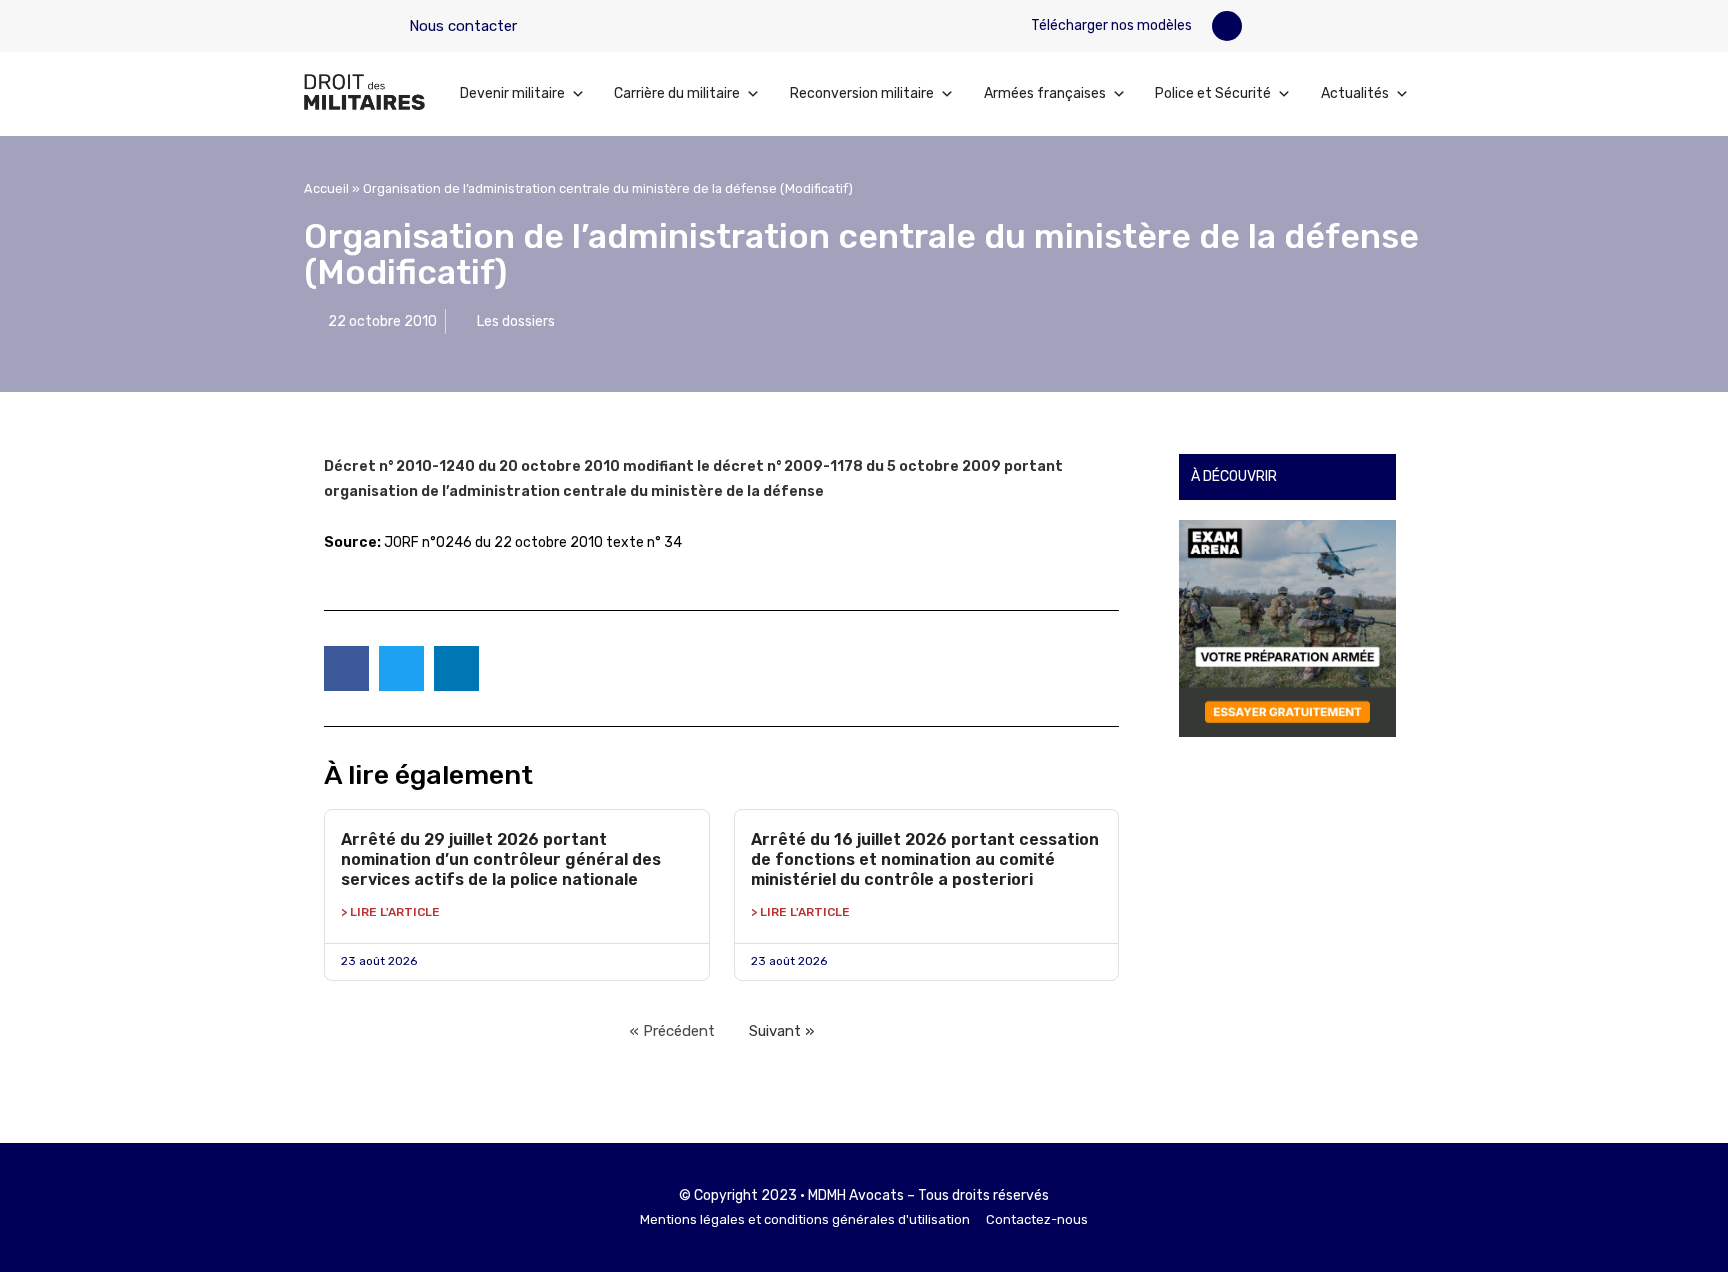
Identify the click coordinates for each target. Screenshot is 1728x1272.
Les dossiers (516, 321)
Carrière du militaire (677, 93)
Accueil (326, 188)
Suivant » (781, 1031)
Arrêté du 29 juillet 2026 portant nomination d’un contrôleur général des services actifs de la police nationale (501, 859)
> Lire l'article (390, 912)
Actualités (1355, 93)
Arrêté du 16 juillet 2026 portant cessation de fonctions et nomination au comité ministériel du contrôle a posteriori (925, 859)
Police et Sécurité (1213, 93)
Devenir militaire (512, 93)
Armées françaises (1045, 93)
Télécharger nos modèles (1110, 25)
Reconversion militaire (862, 93)
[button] (1227, 26)
